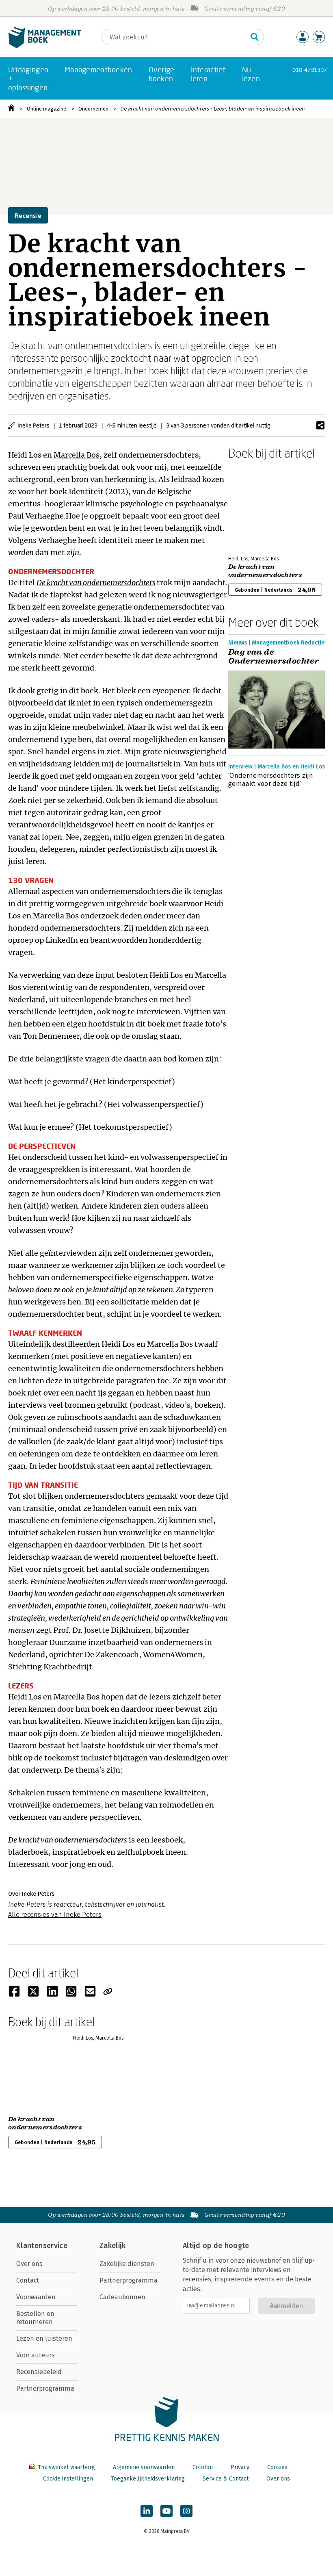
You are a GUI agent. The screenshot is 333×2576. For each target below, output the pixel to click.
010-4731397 (310, 70)
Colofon (203, 2467)
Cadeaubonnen (122, 2297)
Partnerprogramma (45, 2388)
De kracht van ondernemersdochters (96, 583)
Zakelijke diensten (127, 2264)
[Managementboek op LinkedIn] (147, 2511)
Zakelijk (112, 2246)
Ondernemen (93, 109)
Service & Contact (226, 2479)
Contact (28, 2280)
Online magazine (46, 109)
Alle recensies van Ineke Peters (55, 1915)
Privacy (240, 2467)
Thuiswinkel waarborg (66, 2467)
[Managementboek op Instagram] (186, 2511)
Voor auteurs (36, 2355)
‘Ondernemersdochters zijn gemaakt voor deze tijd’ (271, 780)
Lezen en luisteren (44, 2338)
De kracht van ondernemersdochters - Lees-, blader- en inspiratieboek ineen (213, 109)
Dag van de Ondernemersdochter (275, 657)
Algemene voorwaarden (144, 2467)
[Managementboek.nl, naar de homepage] (45, 46)
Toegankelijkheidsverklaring (148, 2479)
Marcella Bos (77, 455)
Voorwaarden (36, 2297)
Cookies (277, 2467)
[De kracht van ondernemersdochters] (257, 506)
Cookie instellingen (68, 2479)
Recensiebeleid (39, 2372)
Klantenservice (42, 2246)
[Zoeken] (255, 37)
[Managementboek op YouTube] (166, 2511)
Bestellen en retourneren (35, 2318)
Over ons (29, 2264)
